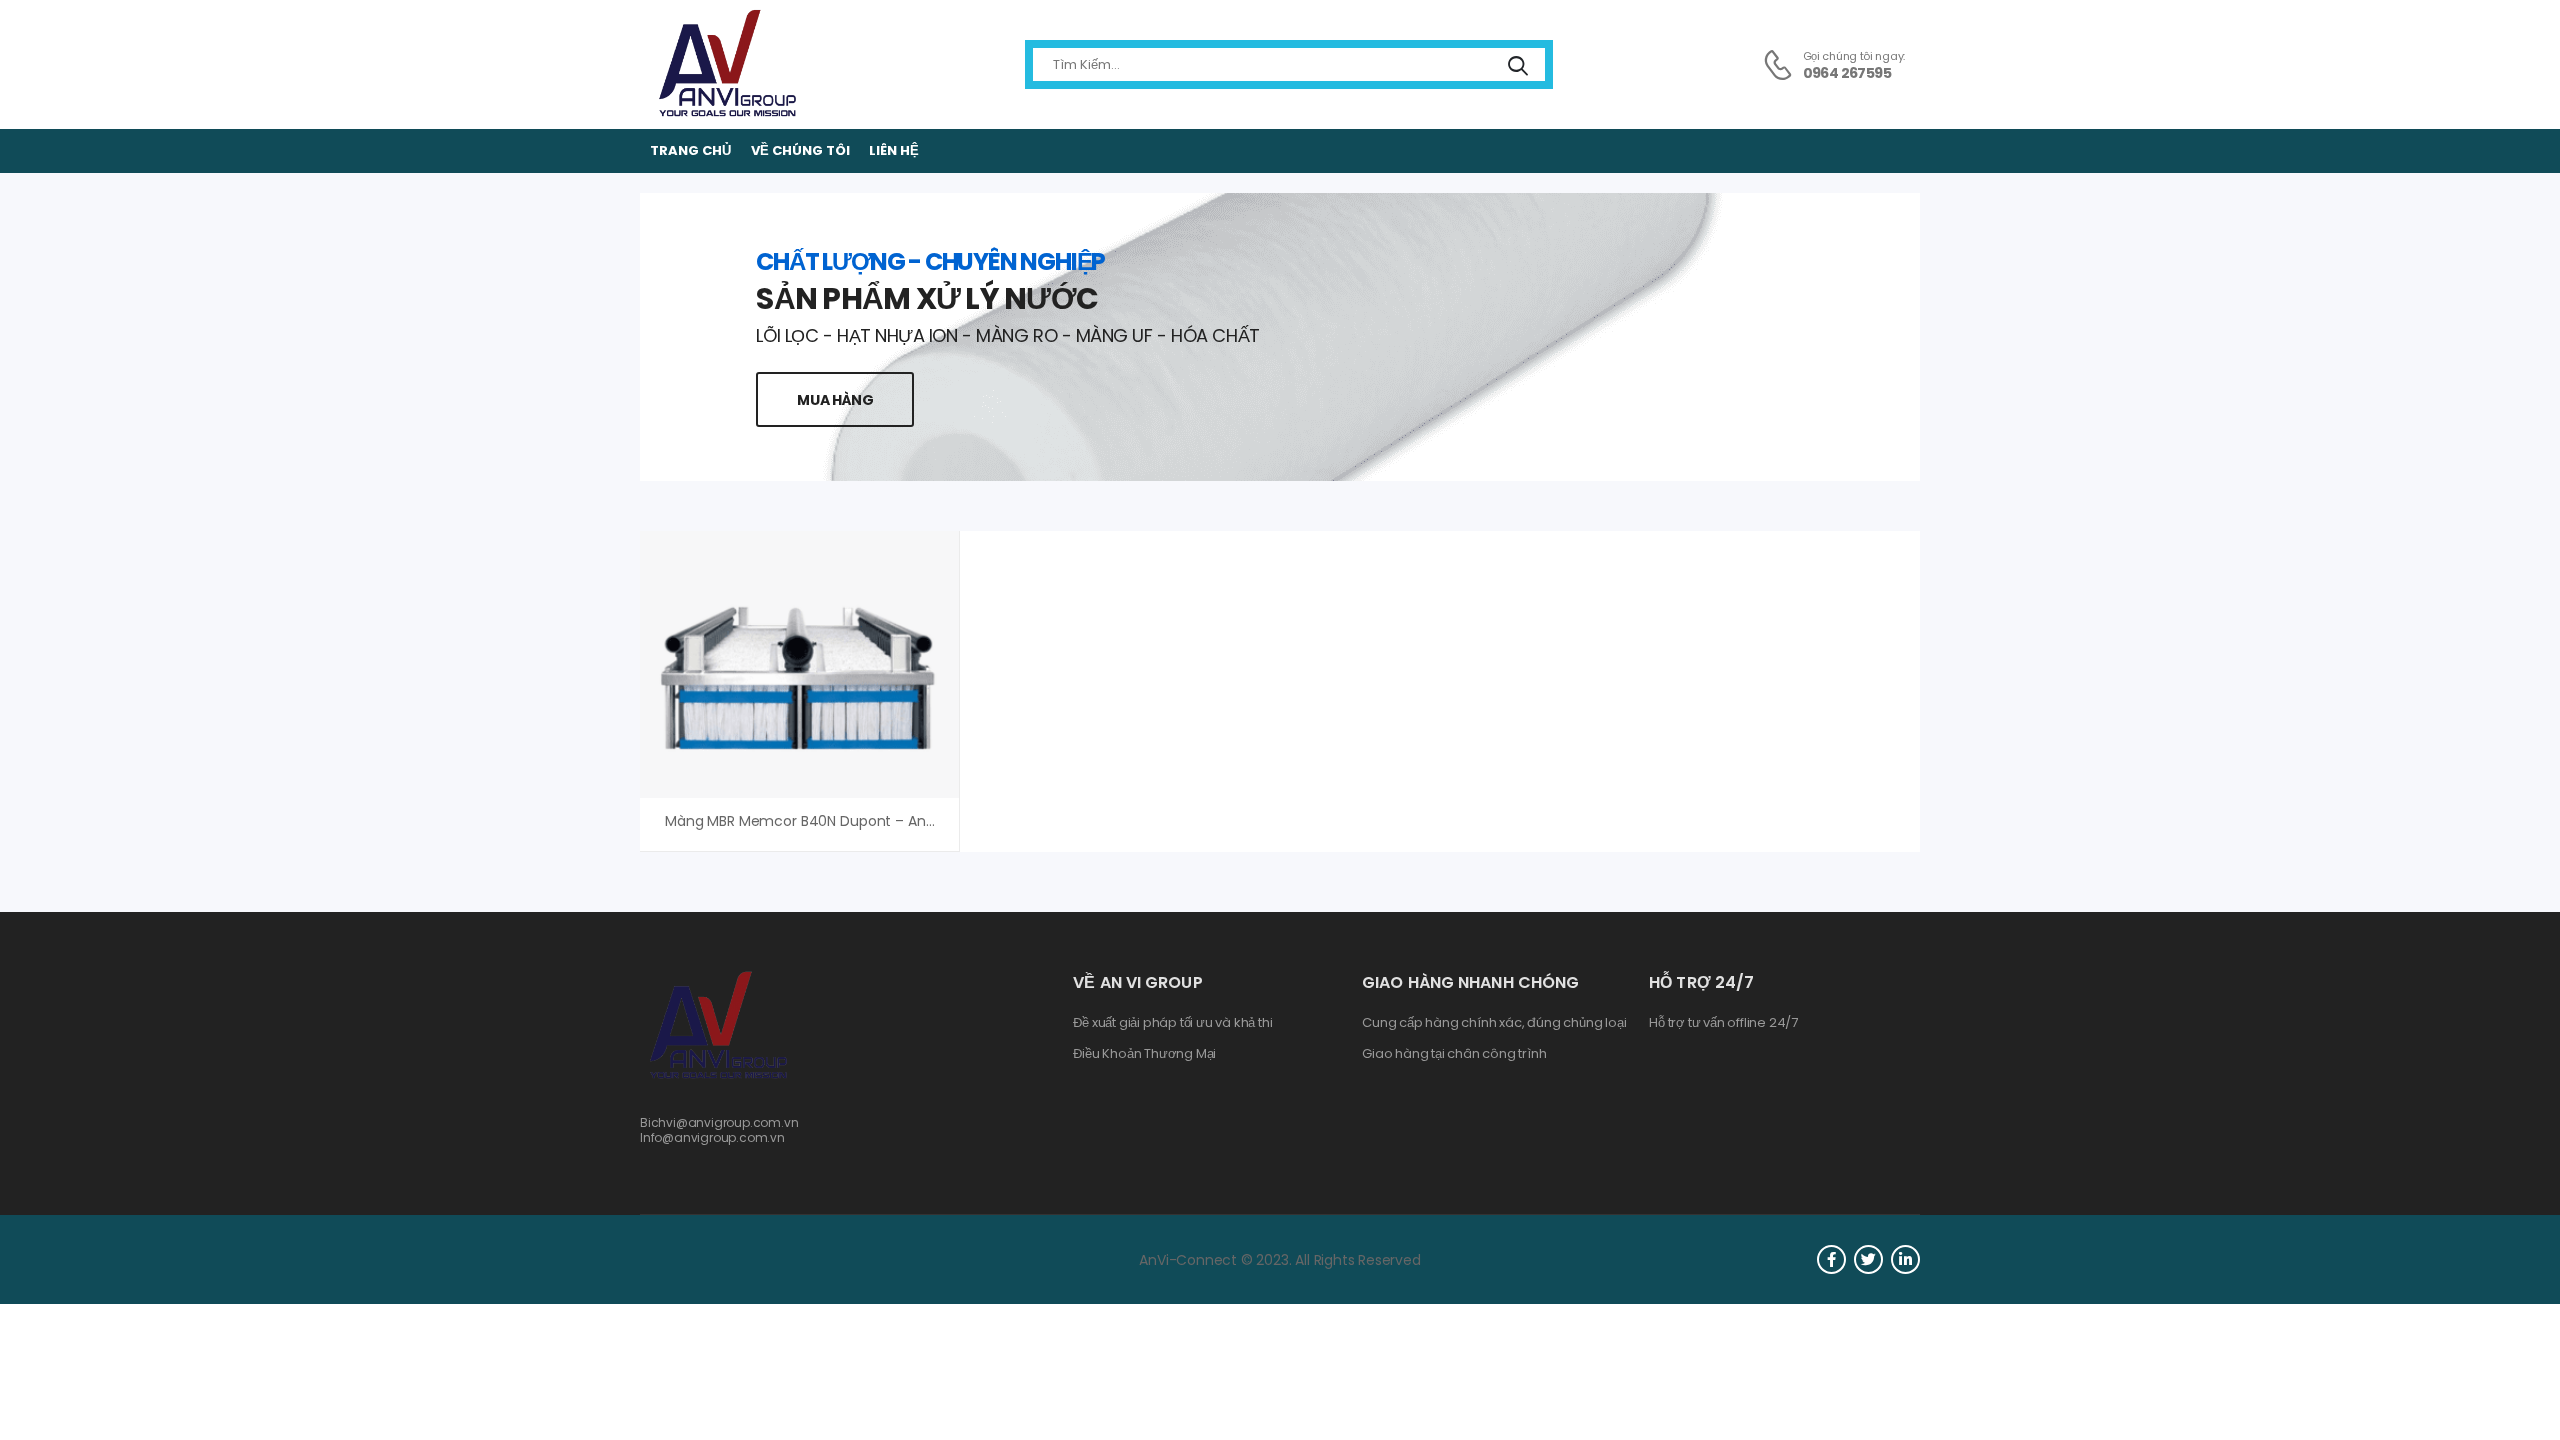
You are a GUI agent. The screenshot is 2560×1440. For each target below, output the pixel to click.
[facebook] (1831, 1259)
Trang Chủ (690, 150)
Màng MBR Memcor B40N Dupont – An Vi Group (826, 821)
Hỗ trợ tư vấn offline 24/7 (1723, 1023)
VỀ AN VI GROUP (1137, 982)
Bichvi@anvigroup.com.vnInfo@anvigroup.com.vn (719, 1129)
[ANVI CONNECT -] (726, 64)
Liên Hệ (894, 150)
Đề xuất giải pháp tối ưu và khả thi (1172, 1023)
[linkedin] (1905, 1259)
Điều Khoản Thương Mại (1144, 1054)
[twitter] (1868, 1259)
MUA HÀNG (835, 400)
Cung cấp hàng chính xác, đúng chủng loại (1494, 1023)
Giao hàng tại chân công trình (1454, 1054)
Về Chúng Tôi (800, 150)
